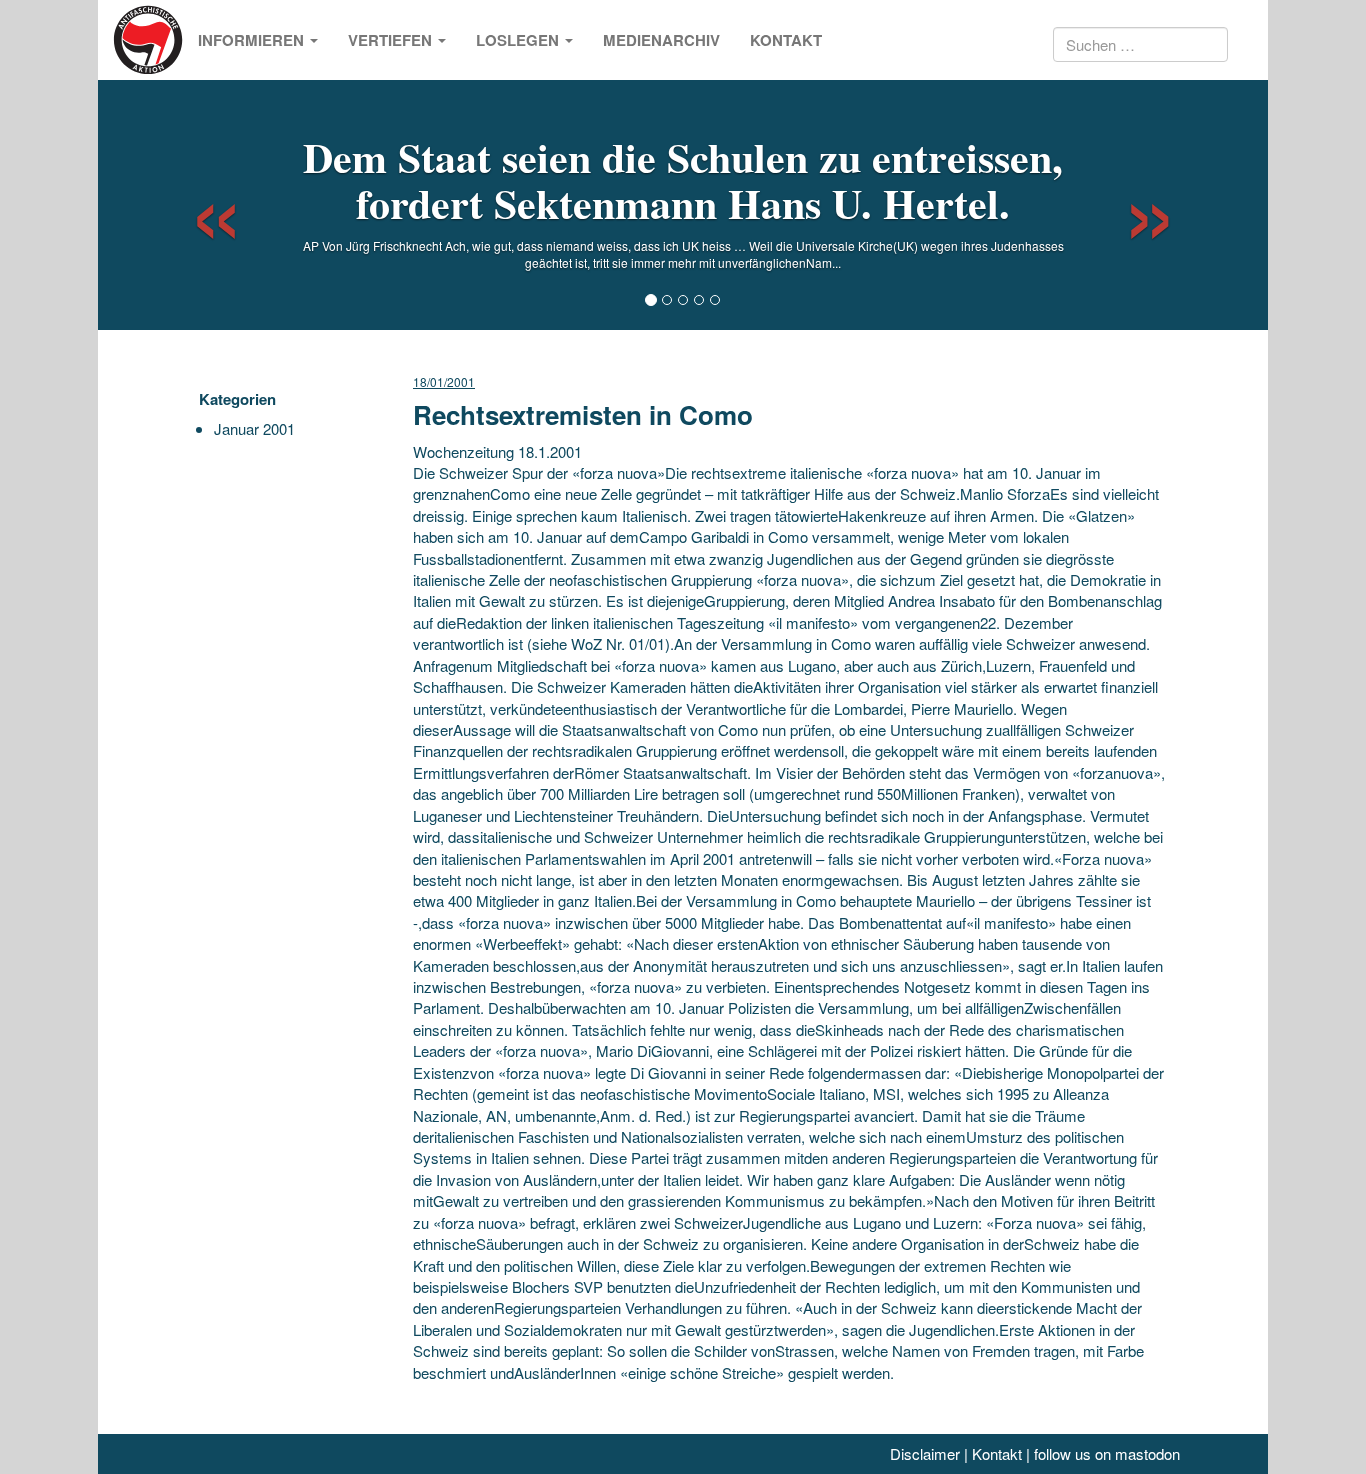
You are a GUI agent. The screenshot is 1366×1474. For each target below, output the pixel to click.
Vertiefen (392, 40)
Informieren (253, 40)
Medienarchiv (661, 40)
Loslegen (519, 40)
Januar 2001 (254, 428)
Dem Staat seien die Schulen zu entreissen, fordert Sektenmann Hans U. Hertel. (683, 179)
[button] (198, 205)
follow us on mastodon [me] (1107, 1453)
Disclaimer (925, 1453)
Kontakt (786, 40)
